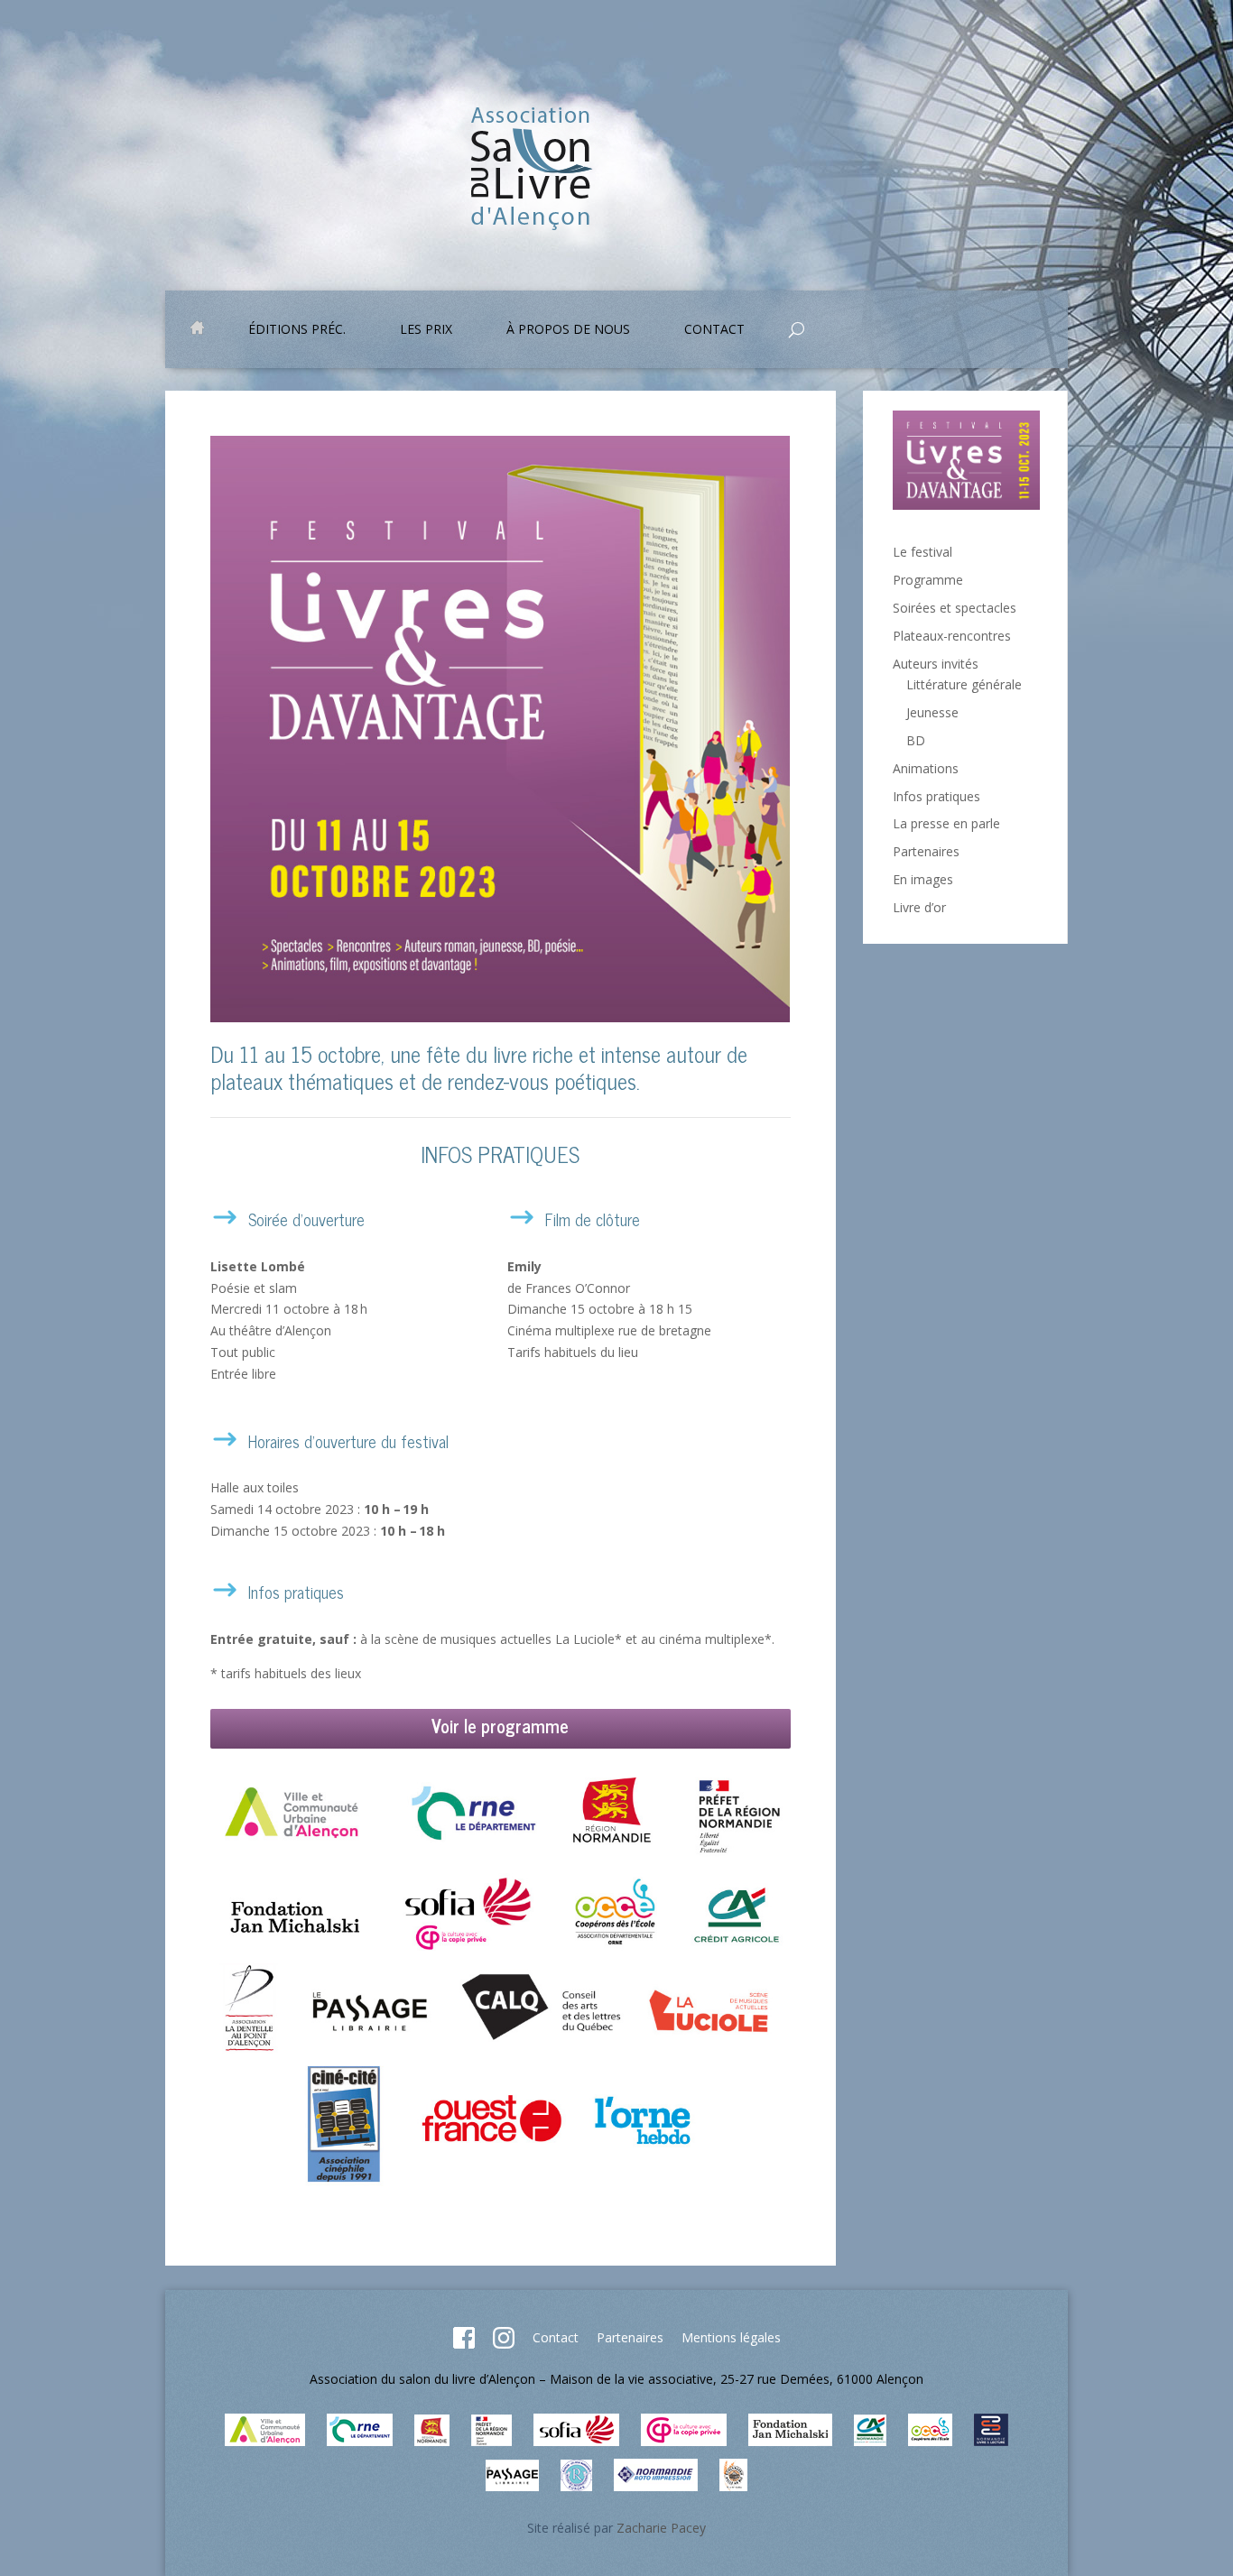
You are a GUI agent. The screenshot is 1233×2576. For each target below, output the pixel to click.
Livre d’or (919, 907)
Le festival (922, 552)
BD (916, 740)
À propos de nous (568, 330)
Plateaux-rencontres (952, 636)
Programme (928, 580)
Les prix (426, 330)
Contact (556, 2337)
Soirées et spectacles (955, 608)
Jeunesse (932, 712)
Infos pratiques (936, 796)
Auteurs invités (936, 664)
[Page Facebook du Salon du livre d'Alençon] (464, 2344)
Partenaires (926, 851)
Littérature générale (964, 684)
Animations (926, 768)
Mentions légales (731, 2337)
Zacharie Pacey (661, 2528)
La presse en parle (946, 823)
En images (923, 879)
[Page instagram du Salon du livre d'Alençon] (504, 2344)
